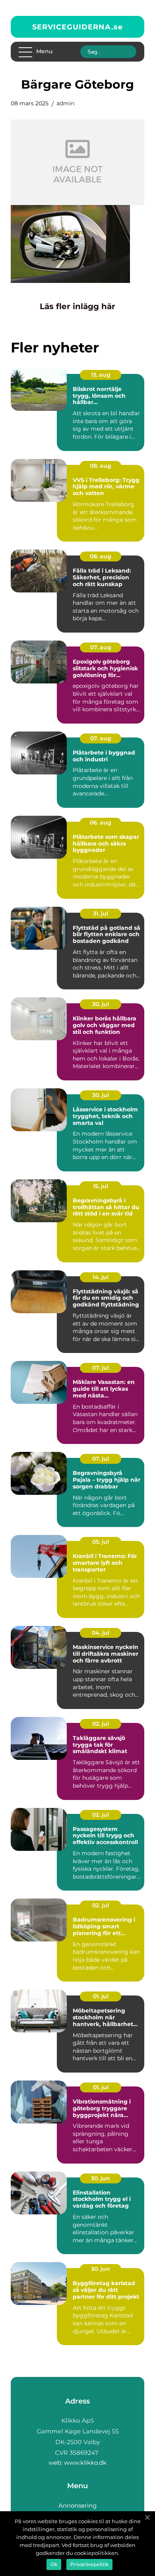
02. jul (101, 1724)
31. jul (101, 914)
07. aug (101, 647)
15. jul (101, 1186)
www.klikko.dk (85, 2463)
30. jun (101, 2178)
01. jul (101, 1996)
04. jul (101, 1633)
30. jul (101, 1004)
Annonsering (77, 2505)
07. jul (101, 1368)
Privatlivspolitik (89, 2564)
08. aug (101, 466)
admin (65, 103)
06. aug (101, 823)
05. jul (101, 1542)
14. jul (101, 1277)
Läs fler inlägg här (77, 306)
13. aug (101, 375)
